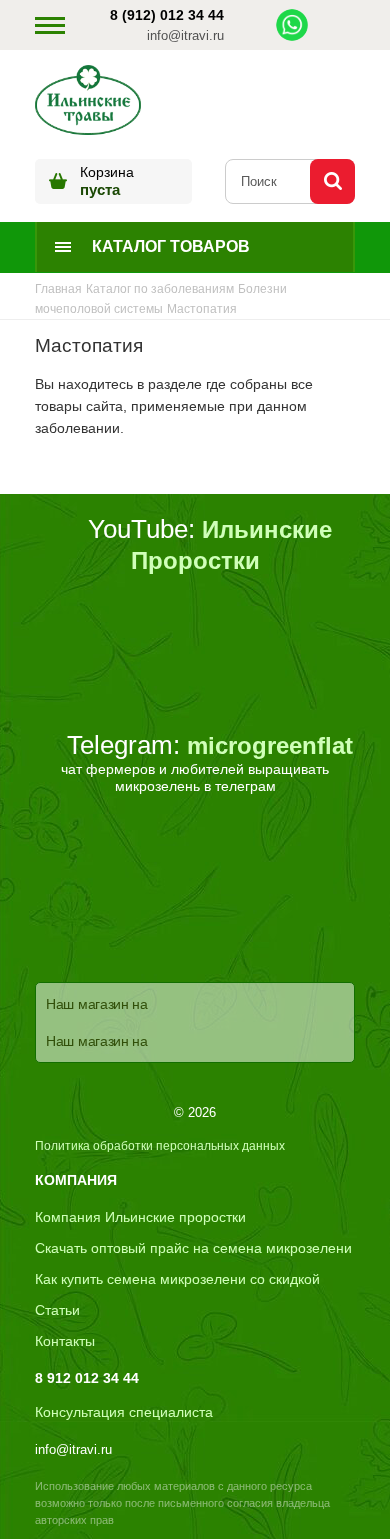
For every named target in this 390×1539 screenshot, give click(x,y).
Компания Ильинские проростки (140, 1217)
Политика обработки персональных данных (160, 1146)
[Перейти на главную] (88, 102)
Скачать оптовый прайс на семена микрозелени (193, 1248)
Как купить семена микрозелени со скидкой (177, 1279)
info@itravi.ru (185, 35)
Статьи (57, 1310)
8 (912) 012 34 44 (167, 15)
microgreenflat (270, 745)
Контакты (65, 1341)
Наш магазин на (97, 1004)
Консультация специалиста (124, 1412)
